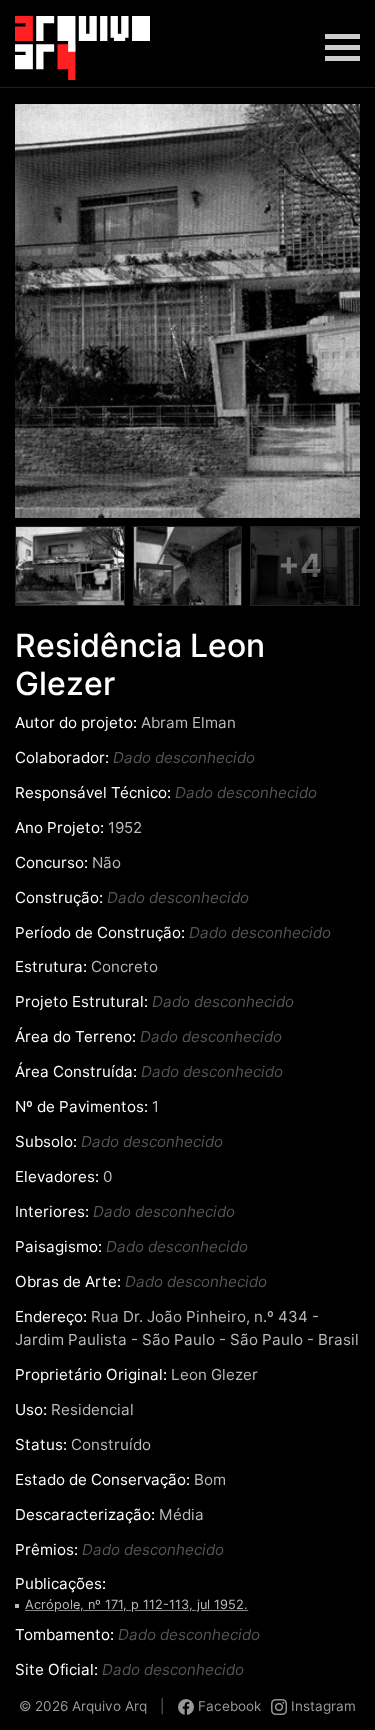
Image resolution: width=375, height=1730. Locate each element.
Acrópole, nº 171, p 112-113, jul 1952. (136, 1604)
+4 (300, 565)
